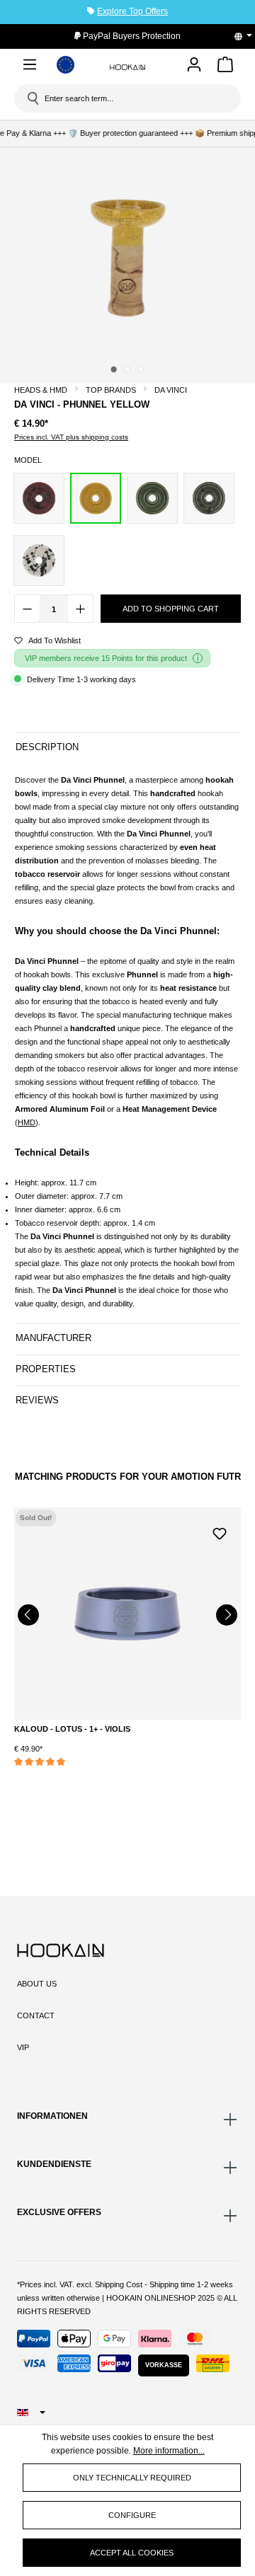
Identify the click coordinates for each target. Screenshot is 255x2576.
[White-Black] (39, 560)
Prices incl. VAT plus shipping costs (71, 437)
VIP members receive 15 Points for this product (106, 658)
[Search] (32, 98)
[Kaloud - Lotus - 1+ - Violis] (127, 1614)
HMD (27, 1122)
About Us (37, 1984)
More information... (169, 2451)
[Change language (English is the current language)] (248, 36)
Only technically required (132, 2478)
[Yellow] (96, 498)
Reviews (37, 1400)
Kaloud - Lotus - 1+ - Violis (72, 1729)
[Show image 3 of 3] (141, 369)
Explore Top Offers (132, 11)
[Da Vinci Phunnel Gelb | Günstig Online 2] (127, 258)
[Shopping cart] (225, 67)
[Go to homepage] (127, 67)
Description (47, 747)
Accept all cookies (132, 2553)
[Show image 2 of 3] (127, 369)
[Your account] (194, 65)
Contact (36, 2016)
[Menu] (30, 67)
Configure (132, 2515)
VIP (23, 2047)
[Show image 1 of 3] (114, 369)
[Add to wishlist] (220, 1532)
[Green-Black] (209, 498)
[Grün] (152, 498)
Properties (46, 1369)
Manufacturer (53, 1338)
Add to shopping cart (171, 609)
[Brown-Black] (39, 498)
